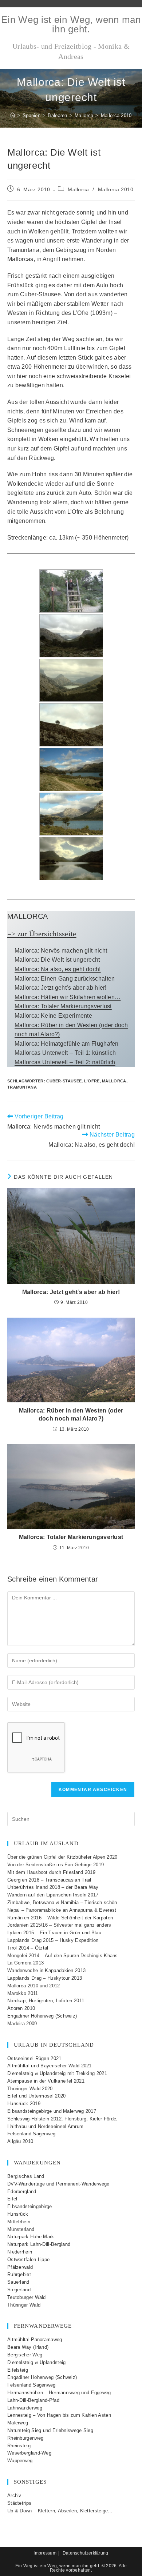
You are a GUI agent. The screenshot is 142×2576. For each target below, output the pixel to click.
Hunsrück (18, 2214)
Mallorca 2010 (116, 115)
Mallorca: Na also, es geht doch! (58, 969)
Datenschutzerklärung (86, 2553)
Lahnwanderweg (25, 2408)
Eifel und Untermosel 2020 (37, 2096)
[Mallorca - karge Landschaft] (71, 725)
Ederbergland (22, 2192)
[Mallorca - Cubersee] (71, 770)
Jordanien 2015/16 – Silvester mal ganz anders (59, 1925)
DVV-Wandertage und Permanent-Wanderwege (58, 2184)
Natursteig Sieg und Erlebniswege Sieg (50, 2430)
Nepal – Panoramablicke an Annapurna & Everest (62, 1910)
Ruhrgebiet (19, 2274)
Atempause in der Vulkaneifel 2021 (46, 2081)
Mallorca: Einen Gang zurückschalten (65, 979)
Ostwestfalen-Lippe (28, 2259)
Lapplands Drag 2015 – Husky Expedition (53, 1940)
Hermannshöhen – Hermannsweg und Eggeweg (59, 2393)
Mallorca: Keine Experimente (53, 1016)
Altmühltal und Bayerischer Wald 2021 (50, 2066)
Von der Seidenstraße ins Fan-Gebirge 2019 (56, 1865)
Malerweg (18, 2423)
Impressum (45, 2553)
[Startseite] (13, 115)
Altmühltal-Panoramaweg (35, 2339)
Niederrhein (20, 2252)
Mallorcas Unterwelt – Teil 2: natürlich (65, 1062)
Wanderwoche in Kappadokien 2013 (46, 1970)
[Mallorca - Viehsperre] (71, 591)
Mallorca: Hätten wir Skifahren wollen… (68, 997)
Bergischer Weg (25, 2355)
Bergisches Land (26, 2176)
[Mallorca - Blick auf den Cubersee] (71, 636)
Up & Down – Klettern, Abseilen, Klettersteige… (60, 2511)
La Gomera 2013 (25, 1963)
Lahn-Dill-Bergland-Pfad (33, 2400)
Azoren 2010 (21, 2008)
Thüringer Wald (24, 2305)
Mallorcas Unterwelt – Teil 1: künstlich (65, 1053)
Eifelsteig (18, 2370)
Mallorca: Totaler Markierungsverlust (63, 1006)
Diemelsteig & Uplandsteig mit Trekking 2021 (57, 2073)
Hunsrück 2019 (24, 2104)
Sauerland (18, 2282)
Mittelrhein (19, 2222)
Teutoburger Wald (27, 2297)
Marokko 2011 (23, 1993)
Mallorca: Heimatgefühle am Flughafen (67, 1044)
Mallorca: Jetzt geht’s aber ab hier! (61, 988)
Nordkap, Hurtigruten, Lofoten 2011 (46, 2001)
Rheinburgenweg (25, 2438)
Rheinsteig (19, 2446)
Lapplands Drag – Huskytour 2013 (45, 1978)
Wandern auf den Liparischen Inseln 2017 (53, 1895)
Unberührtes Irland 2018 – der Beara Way (53, 1887)
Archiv (14, 2495)
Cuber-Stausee (64, 1081)
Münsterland (21, 2229)
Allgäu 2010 (20, 2141)
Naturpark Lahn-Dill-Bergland (39, 2244)
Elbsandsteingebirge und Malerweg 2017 (52, 2111)
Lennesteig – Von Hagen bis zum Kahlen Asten (59, 2415)
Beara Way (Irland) (28, 2347)
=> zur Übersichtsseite (42, 934)
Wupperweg (20, 2461)
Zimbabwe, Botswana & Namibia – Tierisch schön (62, 1902)
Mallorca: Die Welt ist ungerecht (57, 960)
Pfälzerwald (20, 2267)
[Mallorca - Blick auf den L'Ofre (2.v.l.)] (71, 859)
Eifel (12, 2199)
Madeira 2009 (22, 2024)
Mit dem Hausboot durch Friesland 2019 (51, 1872)
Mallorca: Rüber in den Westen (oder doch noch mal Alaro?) (71, 1415)
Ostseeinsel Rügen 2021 (34, 2058)
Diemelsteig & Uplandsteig (37, 2362)
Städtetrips (19, 2503)
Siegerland (19, 2290)
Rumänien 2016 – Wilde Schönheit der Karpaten (60, 1918)
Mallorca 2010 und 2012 (34, 1986)
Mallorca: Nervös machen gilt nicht (61, 951)
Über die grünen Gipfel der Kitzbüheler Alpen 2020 (62, 1857)
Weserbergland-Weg (29, 2453)
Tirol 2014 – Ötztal (28, 1948)
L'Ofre (92, 1081)
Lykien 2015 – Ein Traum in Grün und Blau (54, 1933)
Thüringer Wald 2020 (30, 2089)
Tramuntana (22, 1087)
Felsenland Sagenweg (31, 2134)
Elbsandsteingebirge (30, 2206)
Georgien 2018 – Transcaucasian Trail (49, 1880)
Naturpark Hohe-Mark (31, 2237)
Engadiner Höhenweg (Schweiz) (42, 2016)
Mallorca (78, 189)
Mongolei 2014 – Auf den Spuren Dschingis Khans (63, 1956)
